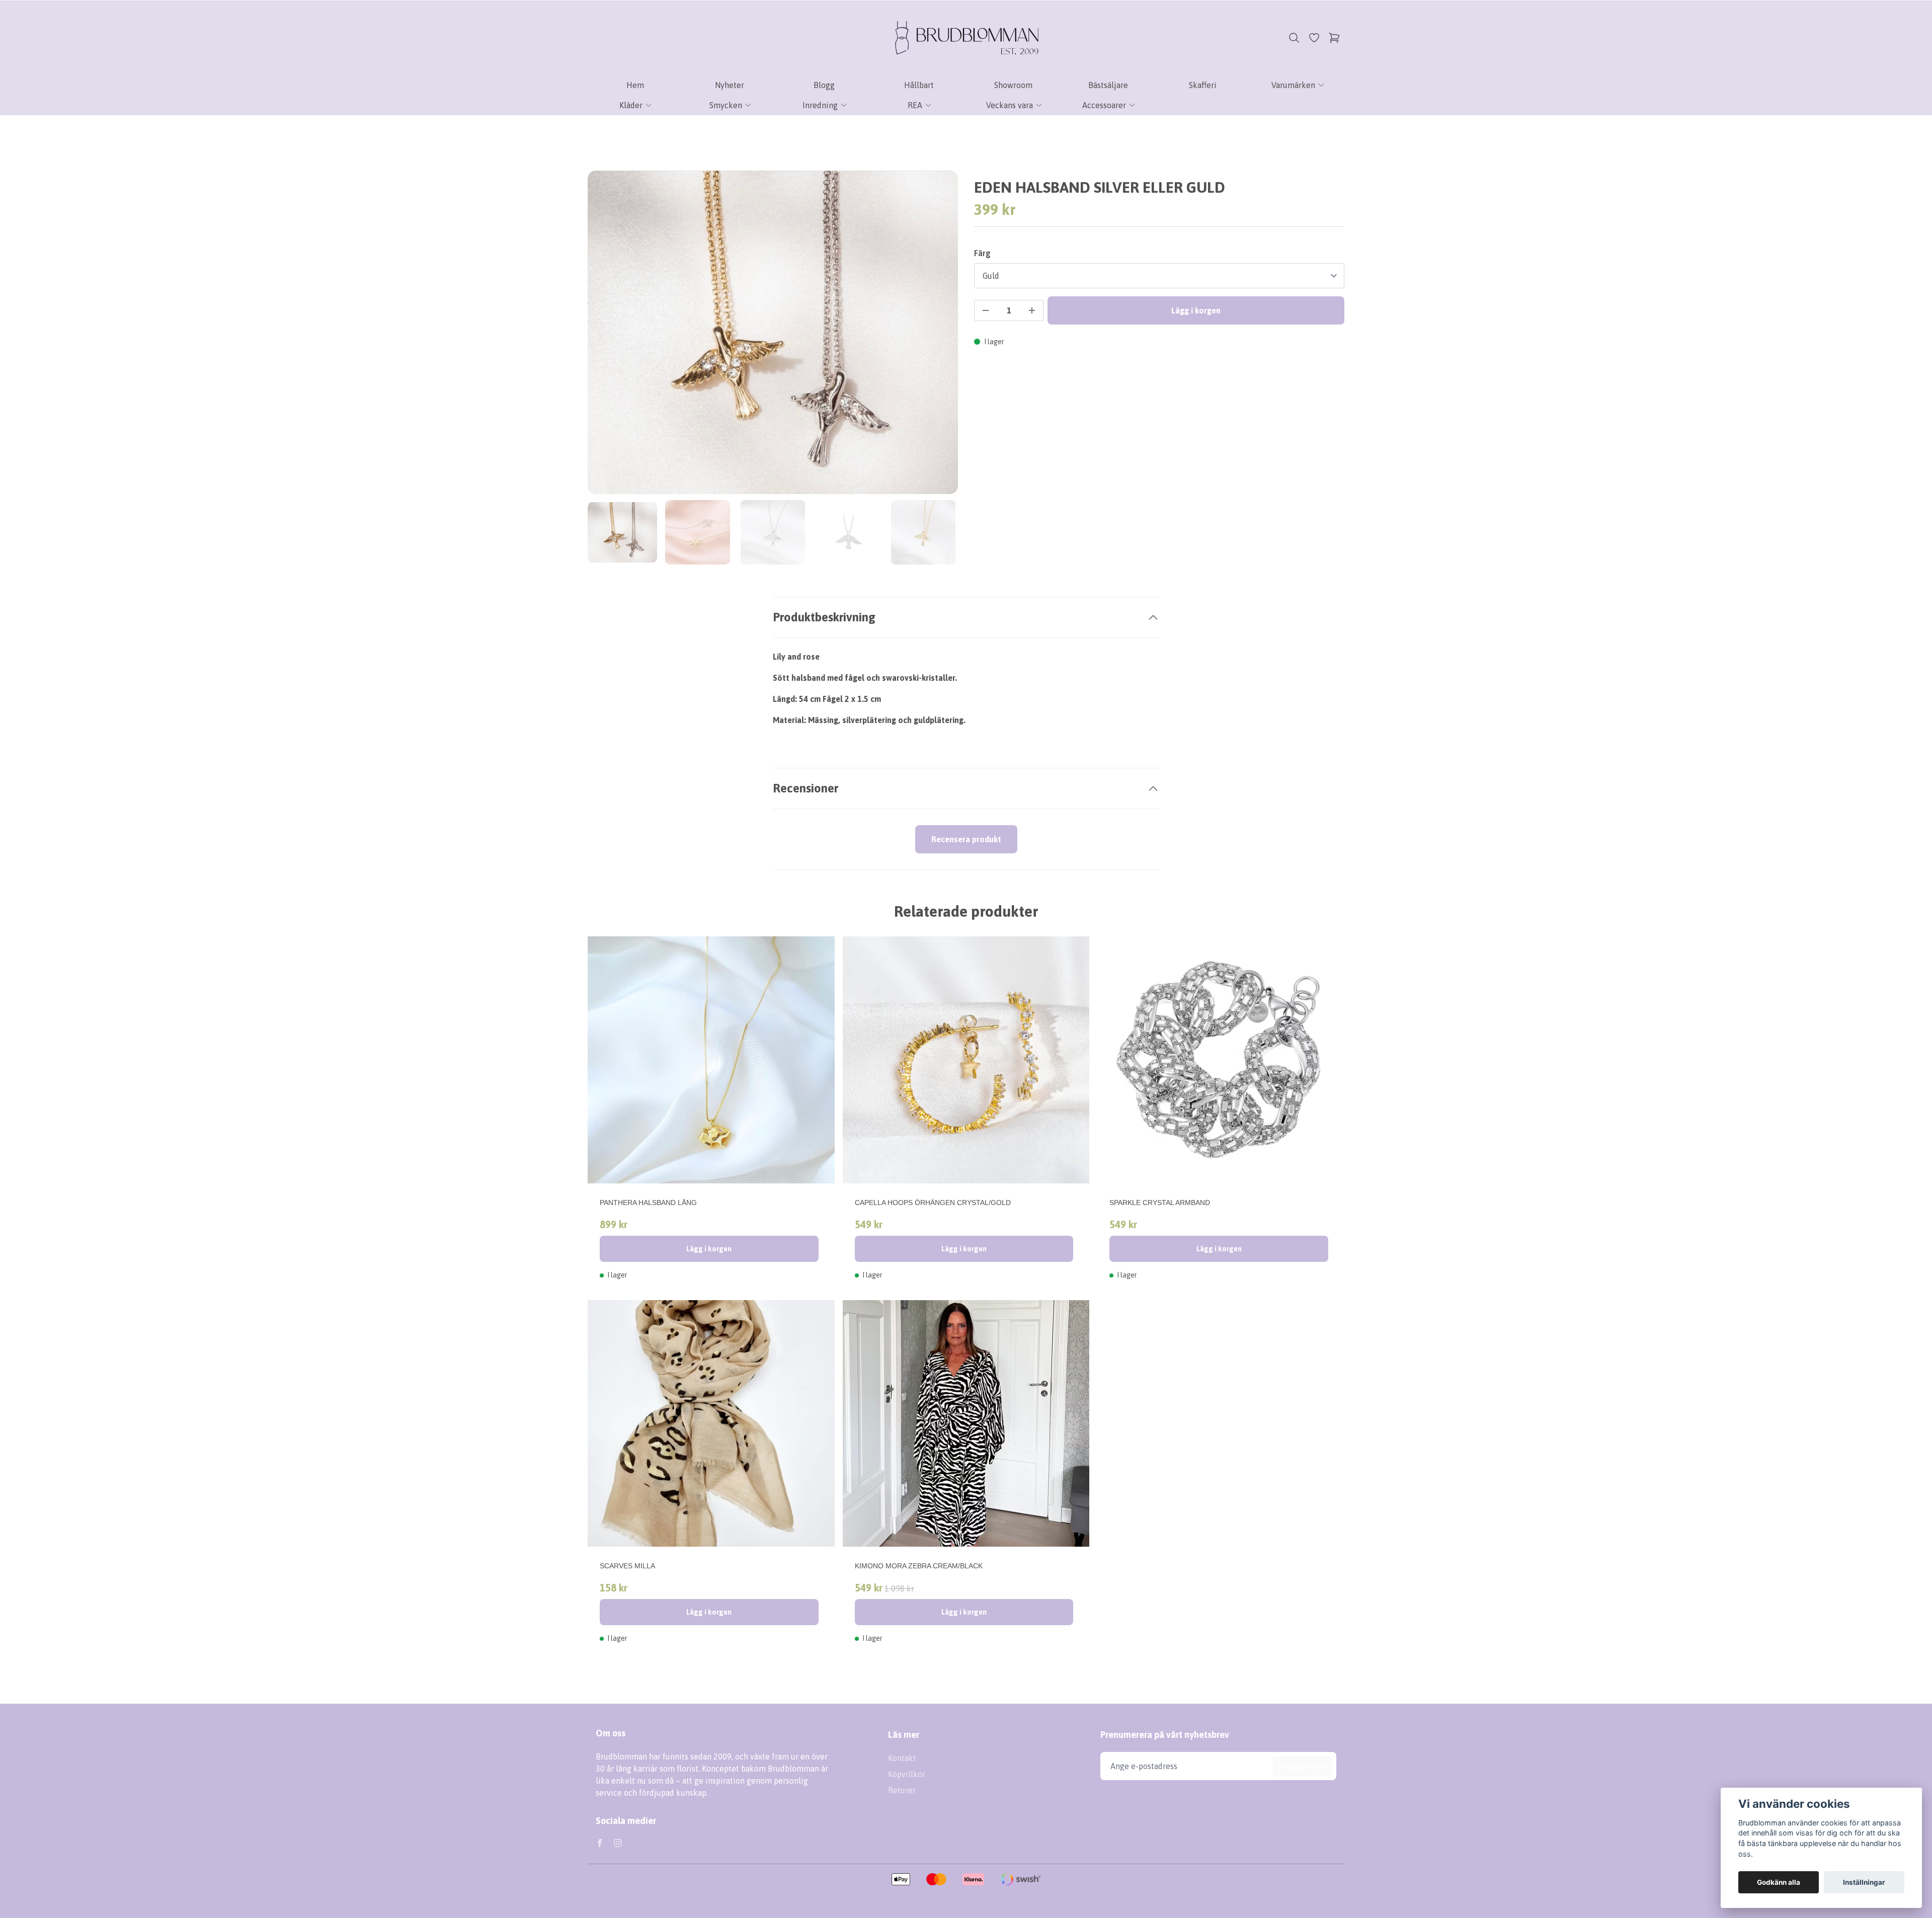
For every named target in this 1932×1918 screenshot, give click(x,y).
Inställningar (1864, 1882)
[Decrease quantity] (986, 310)
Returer (902, 1790)
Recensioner (806, 788)
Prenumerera (1302, 1766)
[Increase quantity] (1032, 310)
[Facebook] (600, 1843)
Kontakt (902, 1758)
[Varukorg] (1334, 38)
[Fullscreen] (773, 332)
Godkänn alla (1779, 1882)
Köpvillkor (907, 1774)
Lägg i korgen (709, 1249)
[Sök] (1294, 38)
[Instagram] (618, 1843)
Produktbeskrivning (824, 617)
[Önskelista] (1314, 38)
